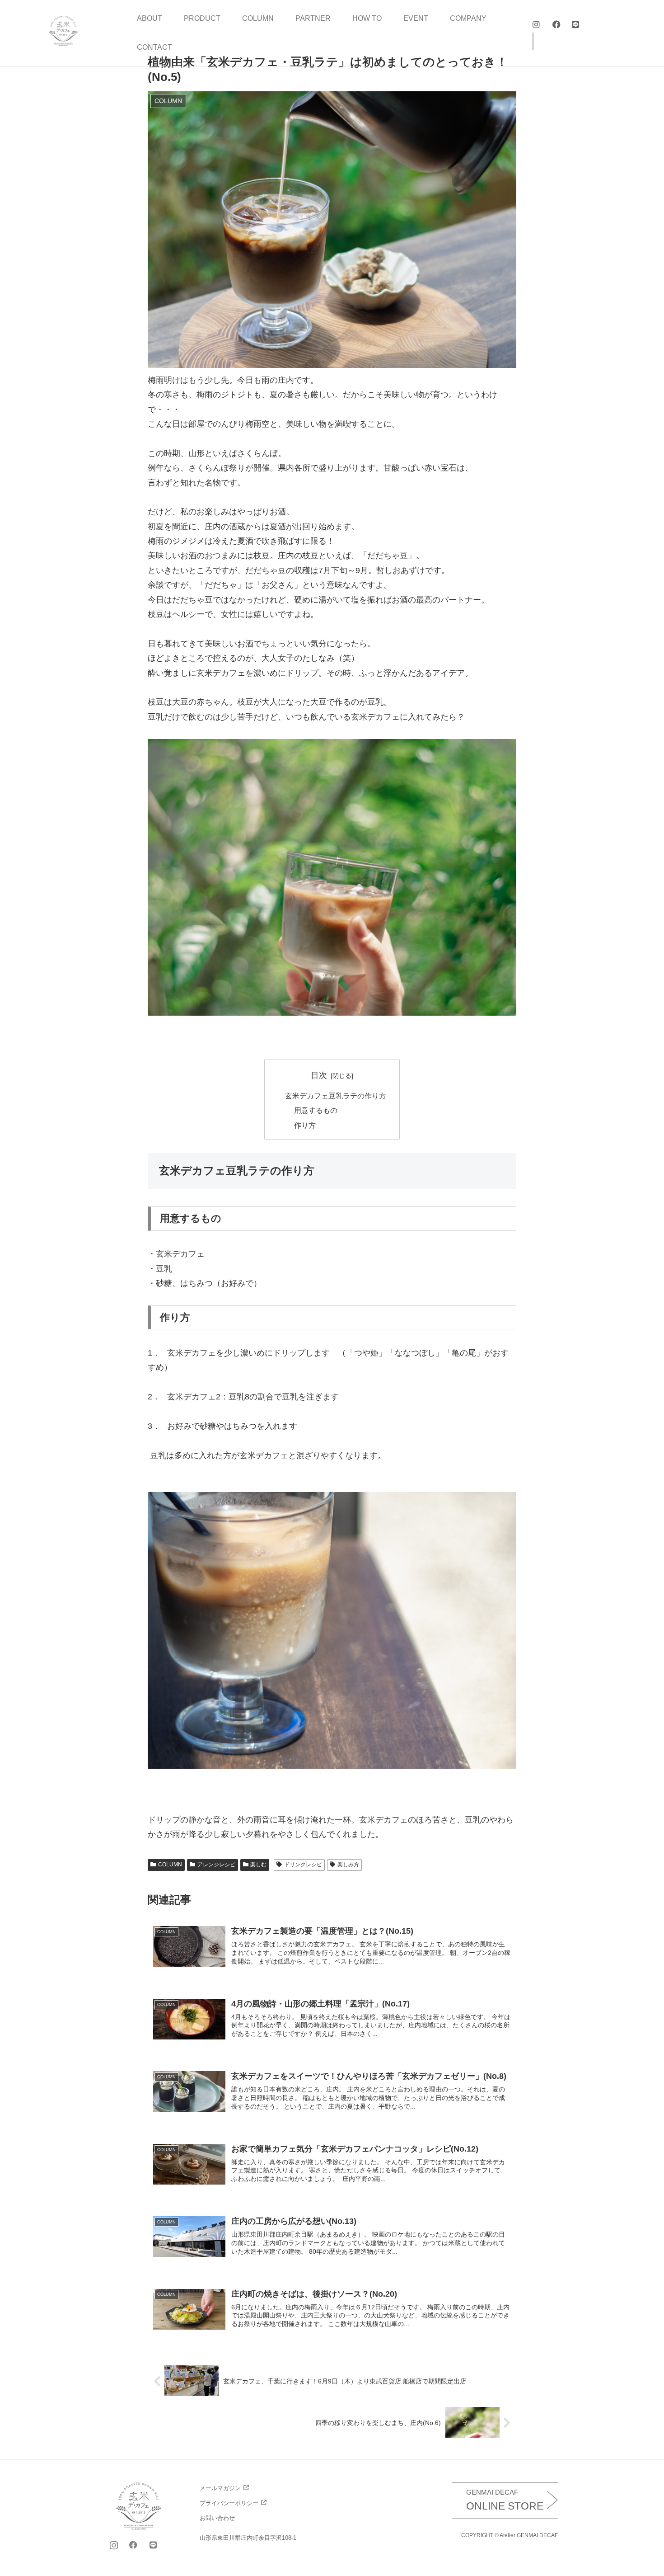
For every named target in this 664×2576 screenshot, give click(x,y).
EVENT (416, 18)
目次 (319, 1075)
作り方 (305, 1125)
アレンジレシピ (216, 1865)
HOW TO (367, 18)
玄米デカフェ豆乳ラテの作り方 (336, 1096)
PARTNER (313, 18)
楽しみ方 (348, 1865)
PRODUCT (202, 18)
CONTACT (154, 47)
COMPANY (468, 18)
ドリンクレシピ (303, 1865)
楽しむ (258, 1865)
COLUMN (258, 18)
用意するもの (316, 1110)
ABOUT (150, 18)
